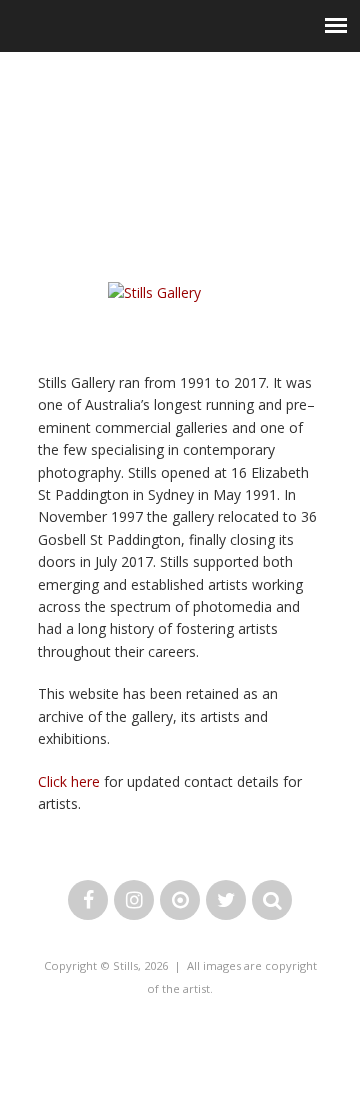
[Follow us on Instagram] (134, 901)
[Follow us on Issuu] (180, 901)
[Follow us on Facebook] (88, 901)
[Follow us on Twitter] (226, 901)
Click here (69, 781)
